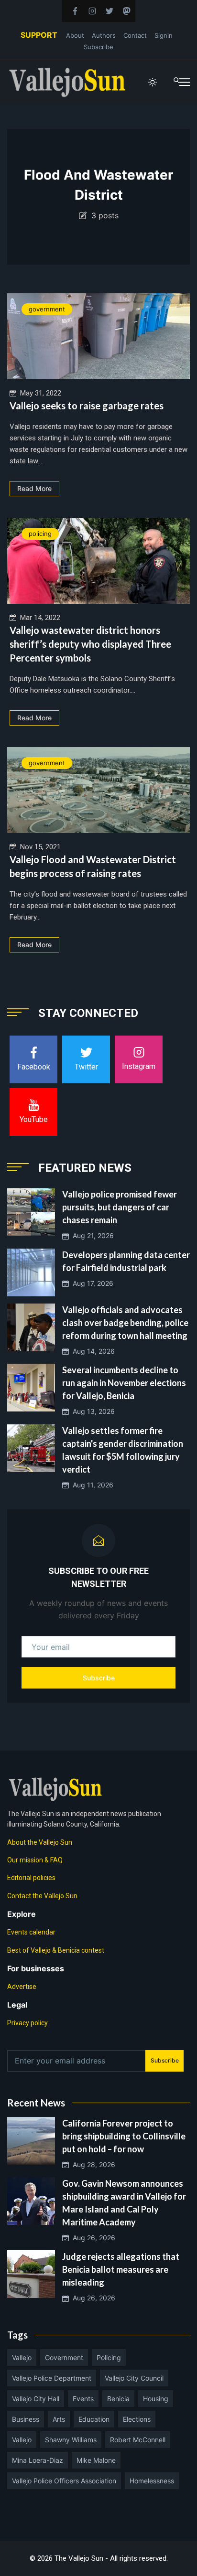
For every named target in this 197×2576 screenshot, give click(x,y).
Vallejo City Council (134, 2378)
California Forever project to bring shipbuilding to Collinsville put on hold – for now (124, 2136)
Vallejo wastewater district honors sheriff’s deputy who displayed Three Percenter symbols (90, 644)
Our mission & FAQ (35, 1860)
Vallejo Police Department (52, 2378)
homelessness (152, 2481)
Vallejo (22, 2357)
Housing (156, 2399)
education (94, 2419)
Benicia (118, 2399)
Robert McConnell (138, 2440)
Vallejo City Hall (36, 2399)
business (26, 2419)
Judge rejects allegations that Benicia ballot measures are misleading (121, 2269)
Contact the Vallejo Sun (42, 1896)
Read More (34, 488)
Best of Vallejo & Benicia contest (56, 1950)
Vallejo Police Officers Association (64, 2481)
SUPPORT (39, 35)
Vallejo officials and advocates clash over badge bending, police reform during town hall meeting (125, 1323)
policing (40, 534)
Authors (104, 35)
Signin (164, 35)
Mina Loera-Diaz (38, 2460)
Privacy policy (27, 2023)
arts (59, 2419)
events (83, 2399)
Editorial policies (31, 1878)
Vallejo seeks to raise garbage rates (87, 406)
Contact (135, 35)
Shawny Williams (71, 2440)
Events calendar (31, 1932)
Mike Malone (96, 2460)
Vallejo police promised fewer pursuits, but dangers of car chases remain (120, 1207)
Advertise (22, 1987)
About (75, 35)
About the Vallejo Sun (40, 1842)
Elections (137, 2419)
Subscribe (98, 47)
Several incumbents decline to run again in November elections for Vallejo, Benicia (124, 1383)
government (47, 309)
